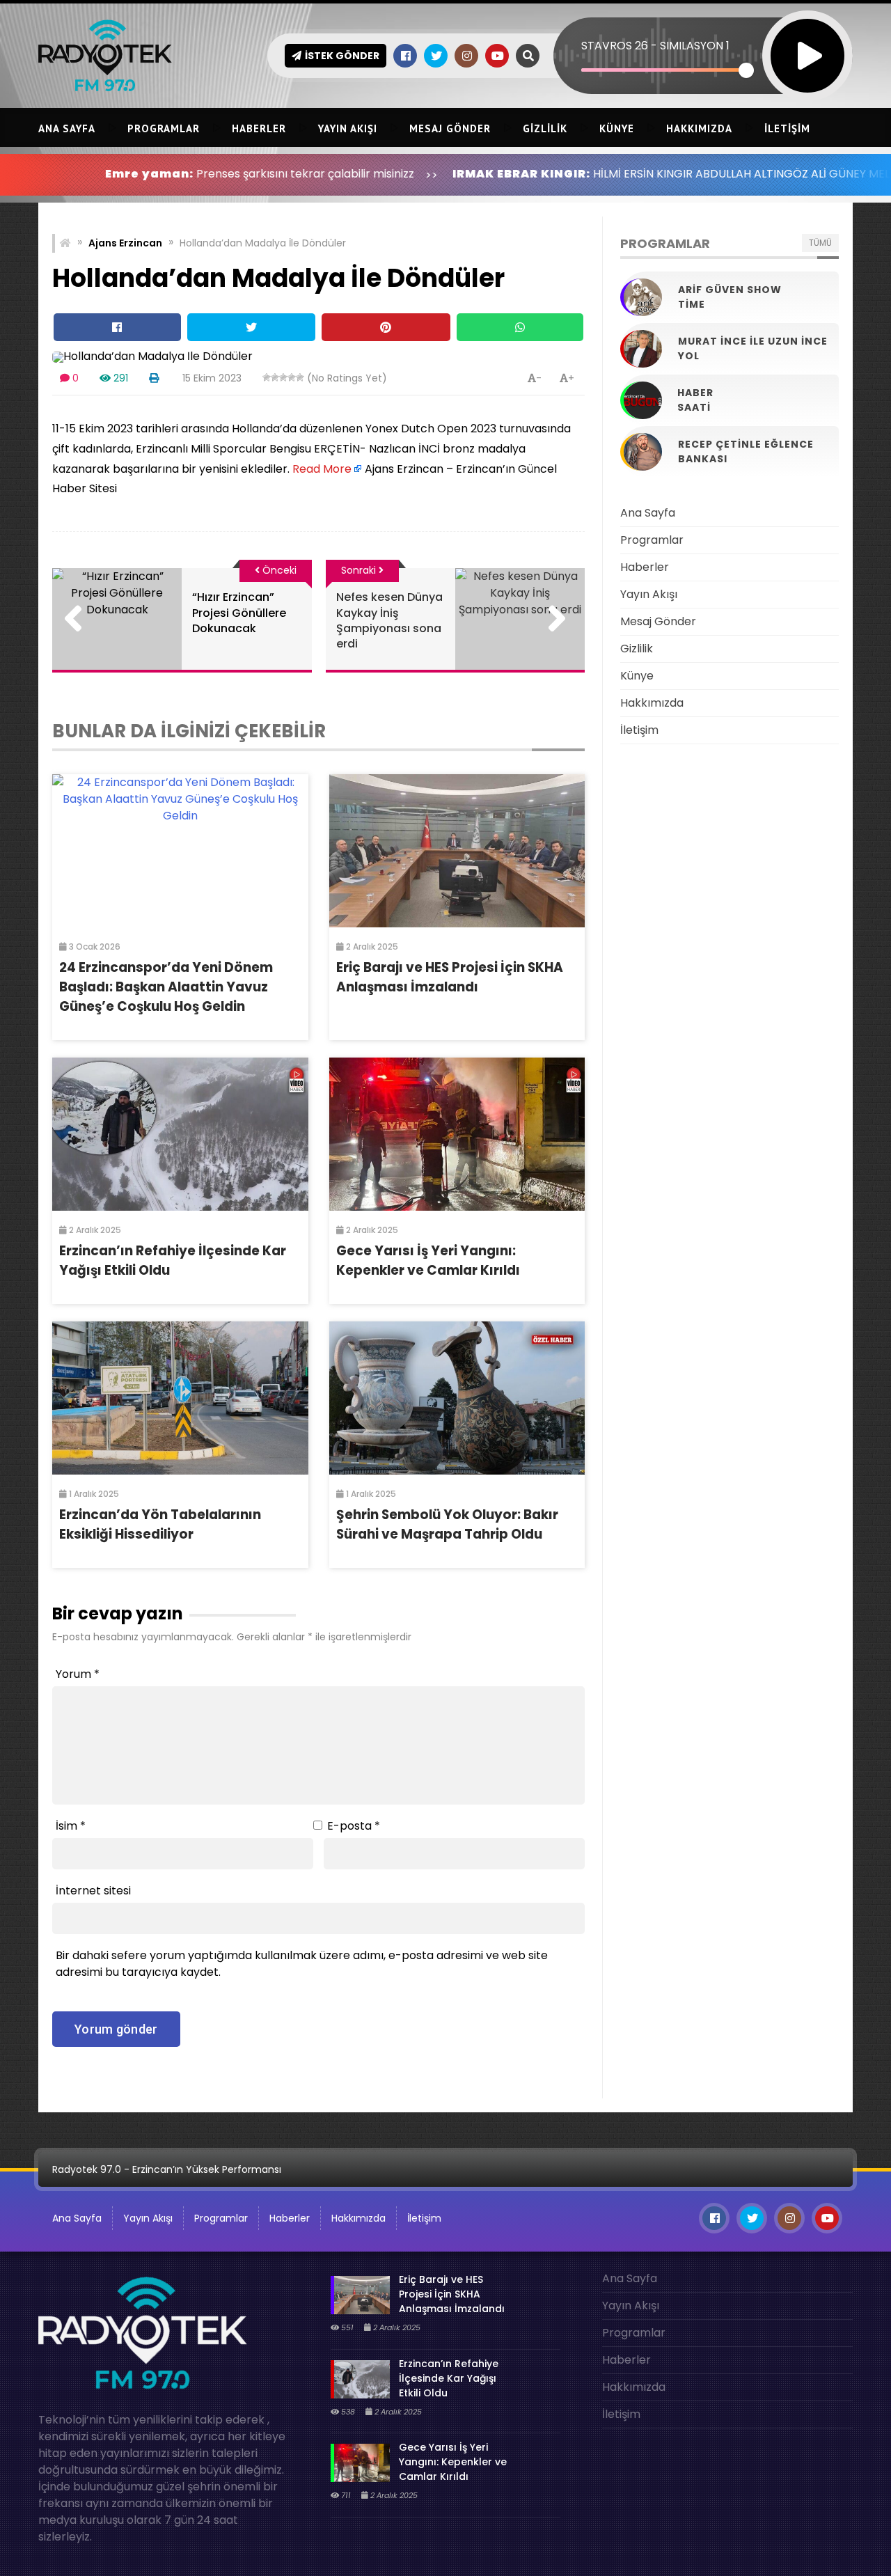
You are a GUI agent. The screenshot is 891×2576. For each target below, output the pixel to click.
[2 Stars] (275, 377)
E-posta (354, 1826)
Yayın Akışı (348, 128)
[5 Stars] (300, 377)
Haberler (259, 128)
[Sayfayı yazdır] (154, 378)
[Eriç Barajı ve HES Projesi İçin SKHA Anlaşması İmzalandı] (457, 851)
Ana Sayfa (67, 128)
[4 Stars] (292, 377)
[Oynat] (807, 37)
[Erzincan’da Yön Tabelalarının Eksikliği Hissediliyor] (180, 1398)
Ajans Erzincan (125, 243)
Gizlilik (545, 128)
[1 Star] (267, 377)
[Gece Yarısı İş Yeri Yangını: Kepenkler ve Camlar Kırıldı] (457, 1134)
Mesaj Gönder (450, 128)
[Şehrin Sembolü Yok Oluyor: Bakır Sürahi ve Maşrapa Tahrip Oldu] (457, 1398)
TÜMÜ (820, 243)
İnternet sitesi (93, 1891)
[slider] (664, 70)
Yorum (78, 1674)
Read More (322, 469)
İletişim (787, 128)
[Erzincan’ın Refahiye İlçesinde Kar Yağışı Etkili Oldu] (180, 1134)
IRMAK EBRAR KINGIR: (425, 174)
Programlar (164, 128)
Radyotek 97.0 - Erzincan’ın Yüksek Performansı (167, 2169)
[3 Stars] (283, 377)
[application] (703, 31)
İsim (71, 1826)
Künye (617, 128)
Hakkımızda (699, 128)
